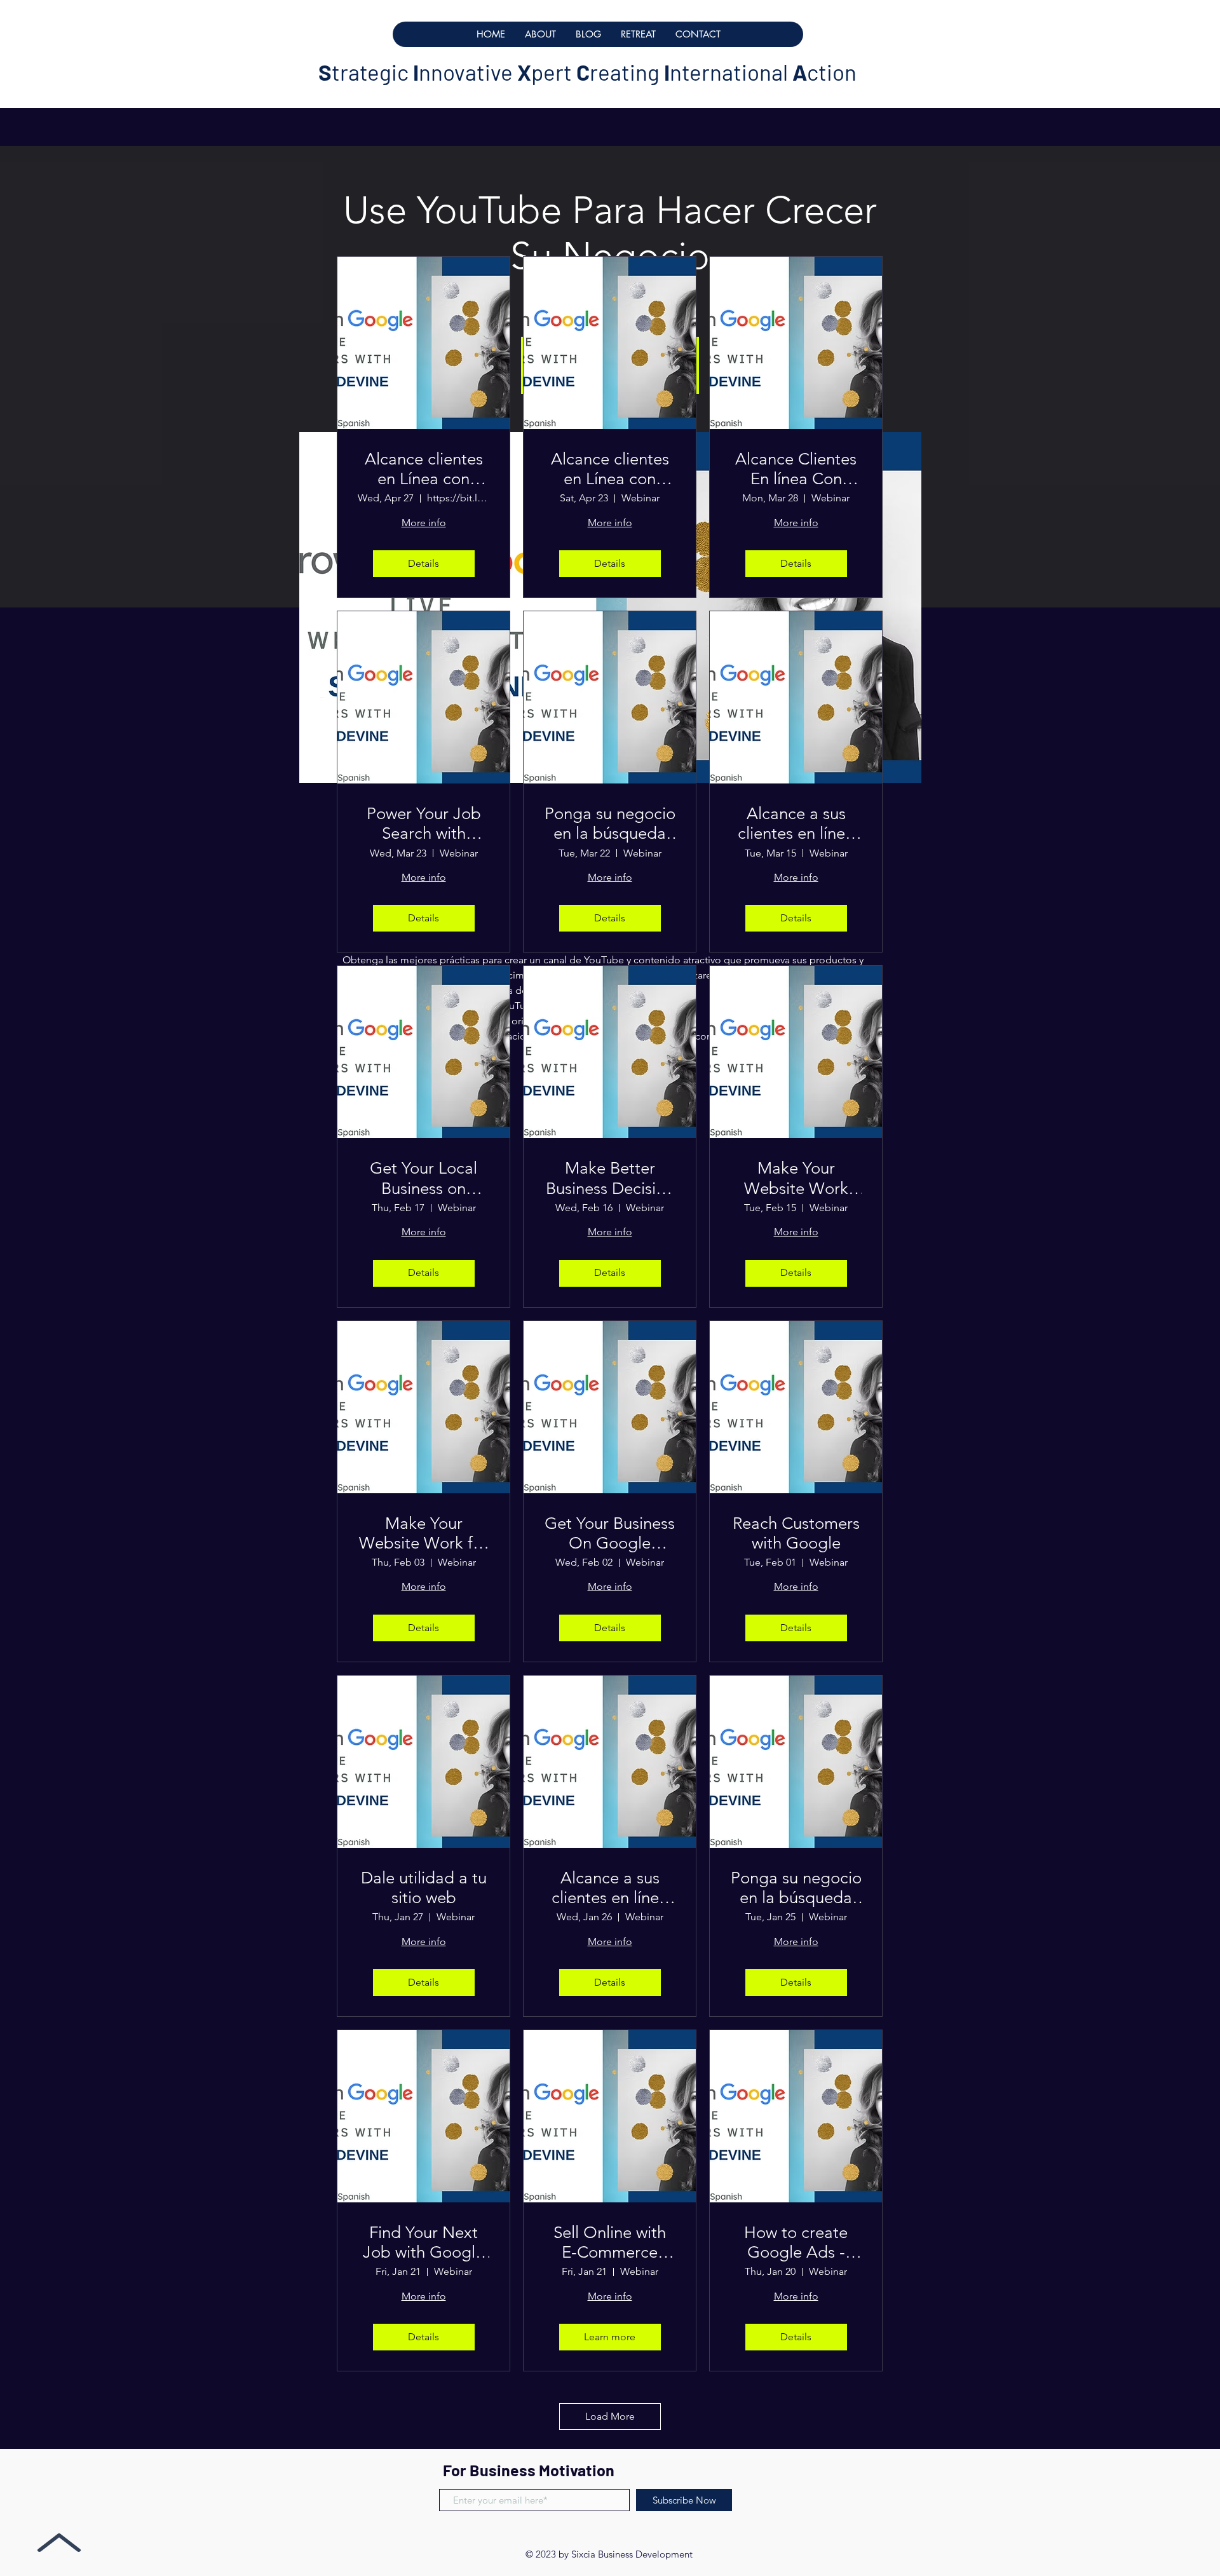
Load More (610, 2416)
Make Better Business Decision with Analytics (610, 1178)
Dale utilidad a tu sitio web (424, 1888)
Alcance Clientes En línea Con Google (796, 469)
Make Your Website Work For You (796, 1178)
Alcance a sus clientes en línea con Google (796, 824)
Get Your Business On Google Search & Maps (610, 1533)
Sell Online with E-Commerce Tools (610, 2242)
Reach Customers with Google (796, 1533)
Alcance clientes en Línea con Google (424, 469)
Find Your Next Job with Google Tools (424, 2242)
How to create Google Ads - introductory (796, 2242)
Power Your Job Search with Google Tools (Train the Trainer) (424, 824)
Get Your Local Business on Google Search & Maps (424, 1178)
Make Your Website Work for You (424, 1533)
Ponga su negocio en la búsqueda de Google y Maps (610, 824)
